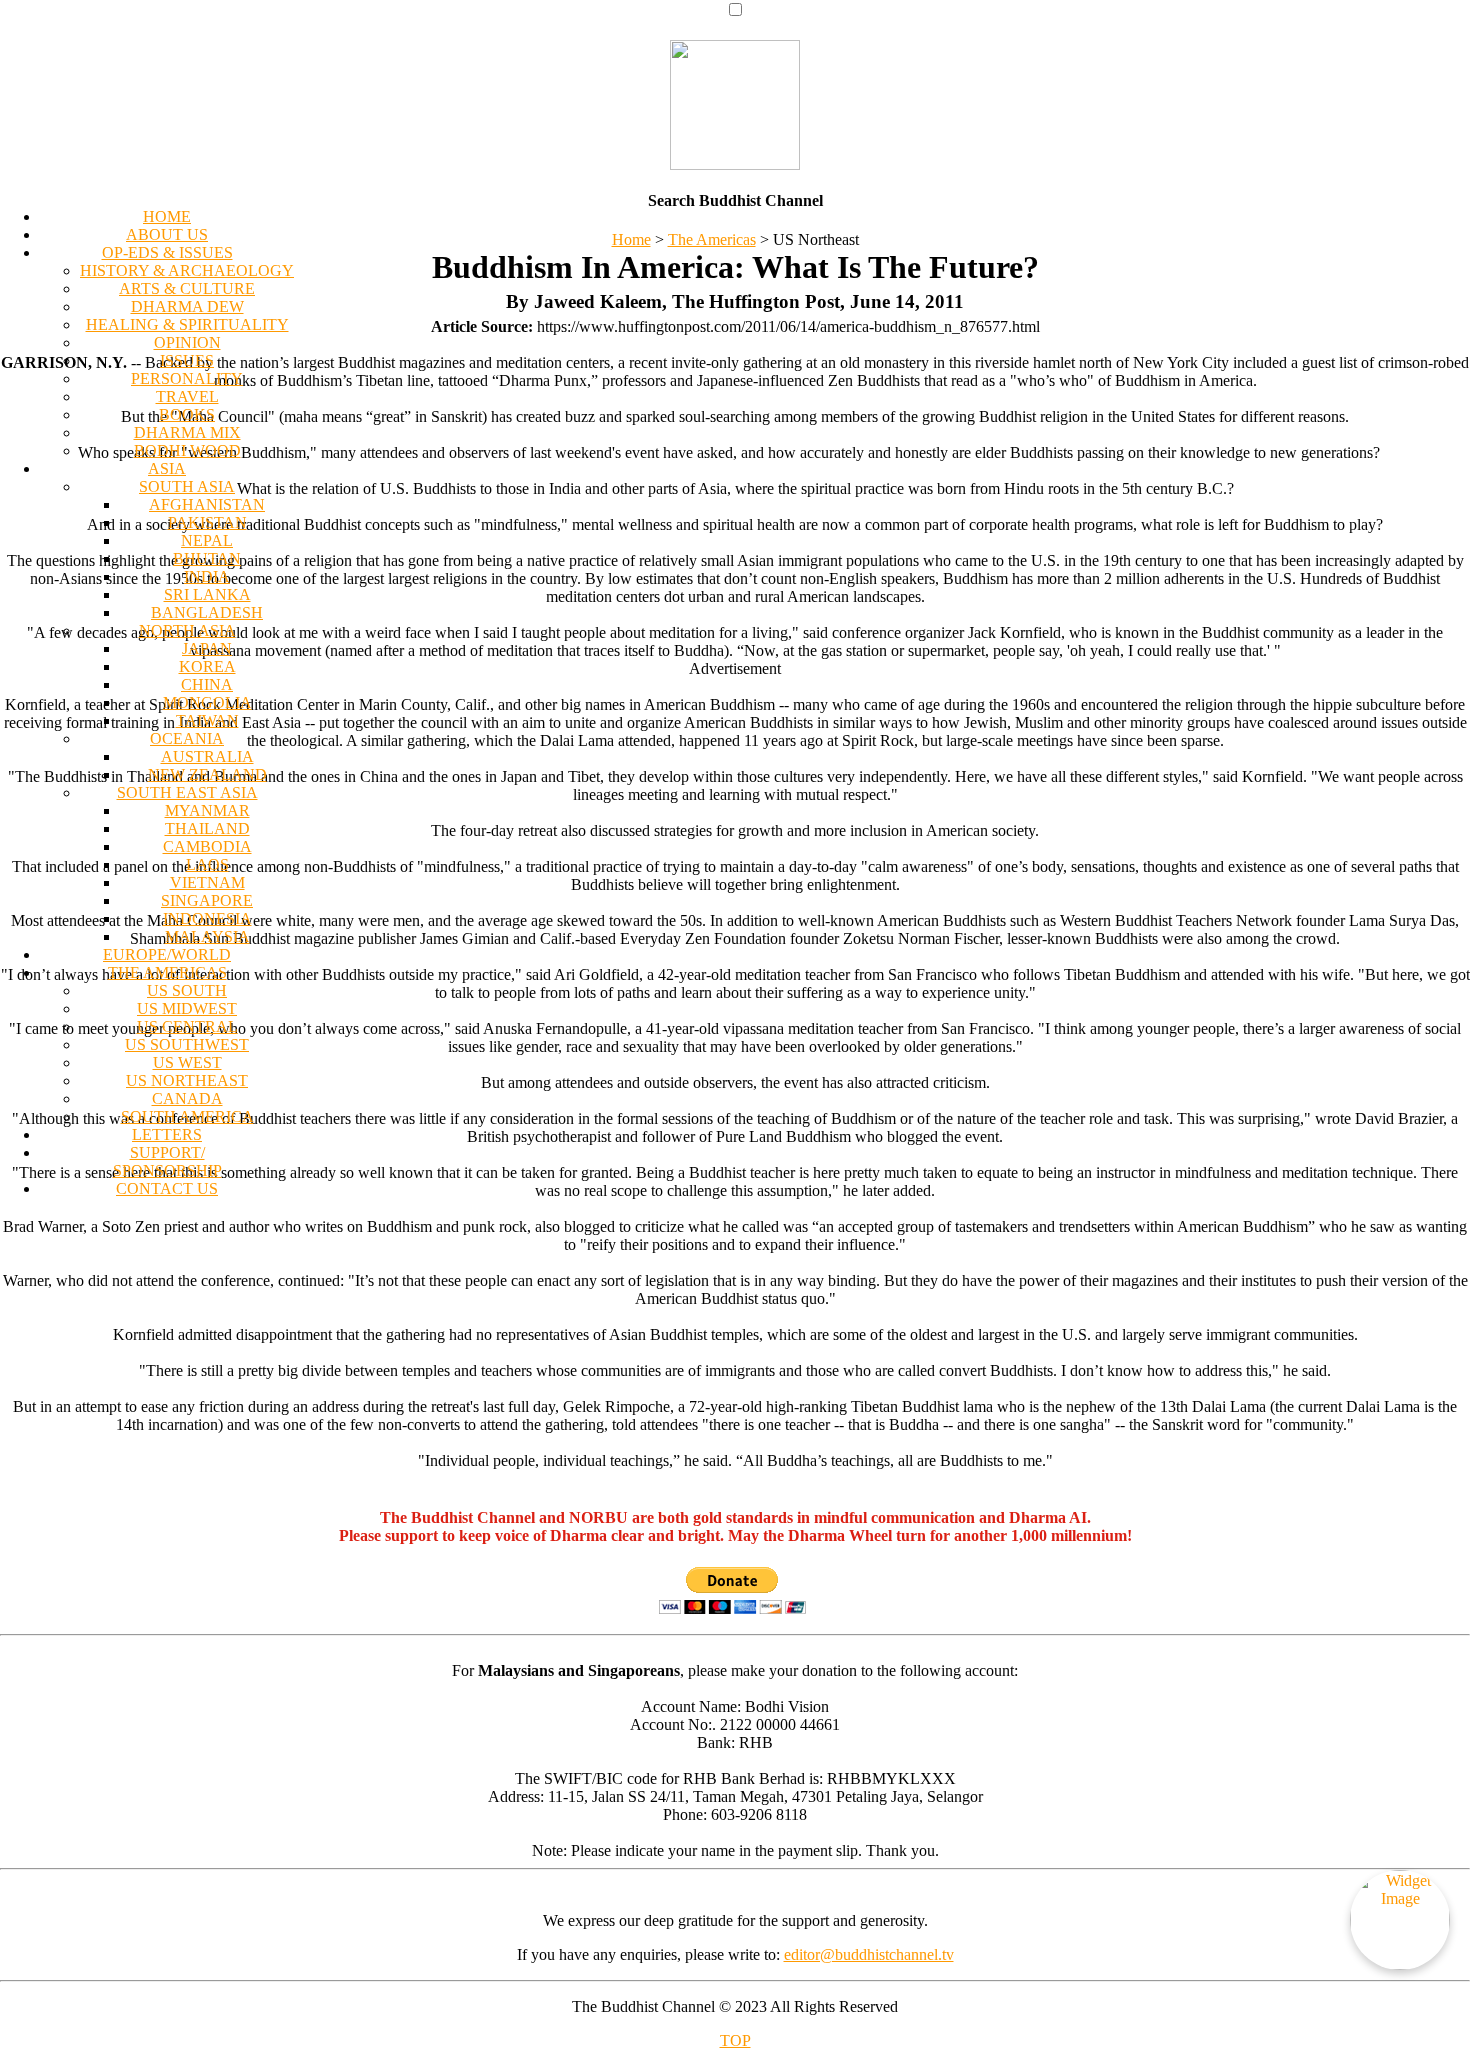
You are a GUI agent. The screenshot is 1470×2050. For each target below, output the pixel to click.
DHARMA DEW (187, 306)
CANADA (187, 1098)
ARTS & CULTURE (187, 288)
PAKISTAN (207, 522)
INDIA (207, 576)
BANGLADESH (207, 612)
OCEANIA (187, 738)
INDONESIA (207, 918)
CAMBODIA (207, 846)
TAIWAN (207, 720)
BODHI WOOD (187, 450)
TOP (735, 2040)
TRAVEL (187, 396)
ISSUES (187, 360)
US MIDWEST (187, 1008)
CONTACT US (167, 1188)
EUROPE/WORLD (167, 954)
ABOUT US (167, 234)
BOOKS (187, 414)
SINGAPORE (207, 900)
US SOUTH (187, 990)
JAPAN (207, 648)
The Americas (712, 239)
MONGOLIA (207, 702)
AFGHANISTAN (207, 504)
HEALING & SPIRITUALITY (187, 324)
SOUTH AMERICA (187, 1116)
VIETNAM (207, 882)
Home (631, 239)
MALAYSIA (207, 936)
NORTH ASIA (187, 630)
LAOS (207, 864)
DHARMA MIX (187, 432)
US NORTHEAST (187, 1080)
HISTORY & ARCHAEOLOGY (187, 270)
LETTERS (167, 1134)
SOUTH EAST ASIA (187, 792)
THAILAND (207, 828)
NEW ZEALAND (207, 774)
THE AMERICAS (167, 972)
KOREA (207, 666)
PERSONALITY (187, 378)
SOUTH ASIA (187, 486)
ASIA (167, 468)
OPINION (187, 342)
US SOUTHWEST (187, 1044)
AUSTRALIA (207, 756)
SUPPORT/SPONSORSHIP (167, 1161)
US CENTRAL (187, 1026)
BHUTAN (207, 558)
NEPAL (207, 540)
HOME (167, 216)
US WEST (187, 1062)
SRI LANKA (207, 594)
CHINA (207, 684)
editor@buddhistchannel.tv (869, 1954)
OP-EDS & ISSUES (167, 252)
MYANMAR (207, 810)
